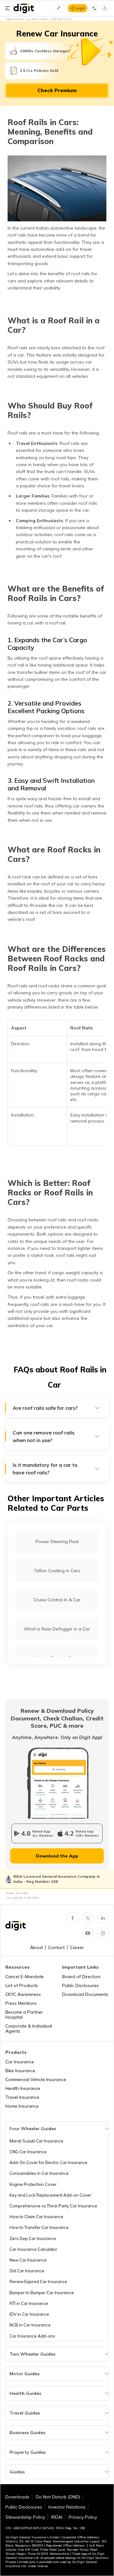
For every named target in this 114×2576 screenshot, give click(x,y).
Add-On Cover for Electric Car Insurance (48, 2162)
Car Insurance (20, 2062)
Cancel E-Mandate (25, 1977)
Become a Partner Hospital (24, 2015)
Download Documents (85, 1994)
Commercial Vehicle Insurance (36, 2079)
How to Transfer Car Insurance (39, 2227)
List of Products (22, 1985)
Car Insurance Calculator (33, 2249)
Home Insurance (22, 2106)
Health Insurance (23, 2088)
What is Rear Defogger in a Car (57, 1629)
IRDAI (57, 2517)
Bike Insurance (20, 2071)
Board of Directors (81, 1977)
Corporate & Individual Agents (29, 2029)
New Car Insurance (28, 2260)
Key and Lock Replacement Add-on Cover (50, 2195)
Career (77, 1947)
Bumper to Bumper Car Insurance (42, 2293)
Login (80, 8)
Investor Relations (67, 2507)
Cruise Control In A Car (57, 1600)
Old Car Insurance (27, 2271)
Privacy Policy (83, 2517)
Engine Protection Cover (33, 2184)
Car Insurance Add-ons (32, 2336)
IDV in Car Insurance (29, 2314)
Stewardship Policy (25, 2517)
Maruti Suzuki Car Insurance (36, 2141)
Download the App (57, 1856)
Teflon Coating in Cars (57, 1571)
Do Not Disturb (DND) (58, 2497)
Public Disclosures (80, 1985)
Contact (56, 1947)
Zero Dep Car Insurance (33, 2238)
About (36, 1947)
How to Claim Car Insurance (36, 2217)
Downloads (17, 2497)
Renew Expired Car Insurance (38, 2282)
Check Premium (57, 90)
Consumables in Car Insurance (39, 2173)
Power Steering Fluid (57, 1541)
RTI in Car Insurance (29, 2303)
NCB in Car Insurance (30, 2325)
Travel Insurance (22, 2097)
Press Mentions (21, 2003)
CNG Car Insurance (28, 2152)
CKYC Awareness (23, 1994)
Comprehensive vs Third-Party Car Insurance (53, 2206)
